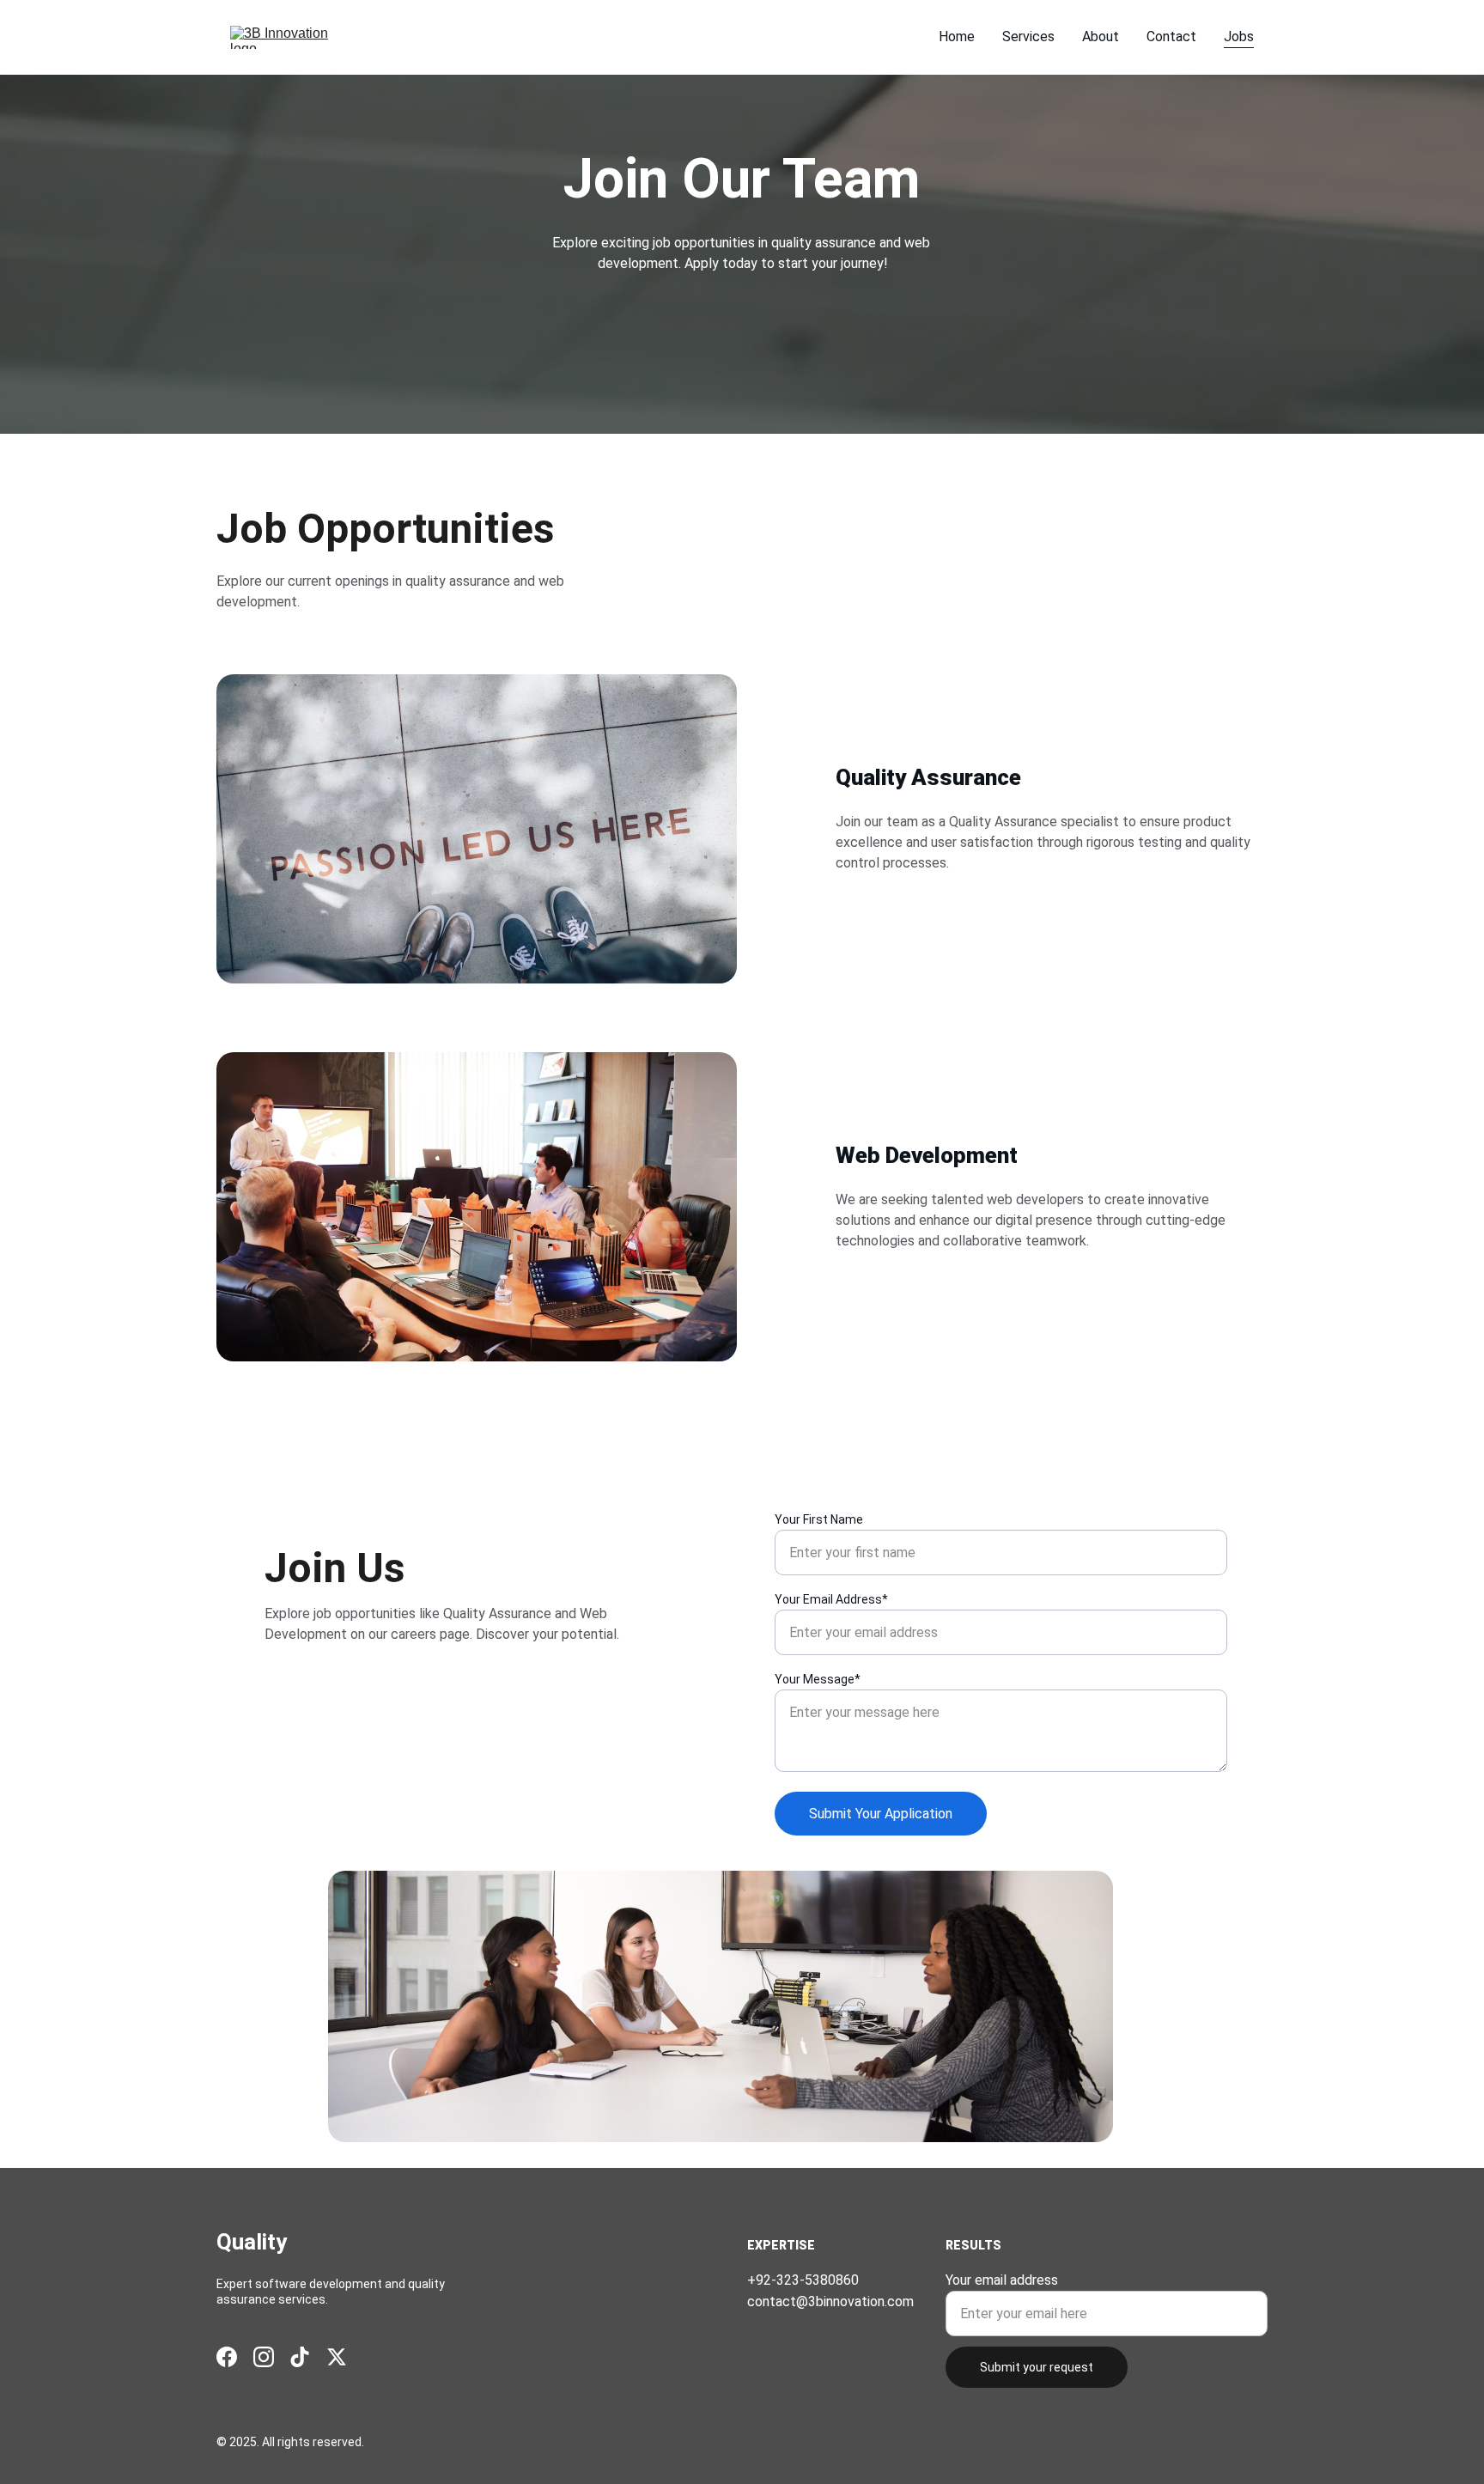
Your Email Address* (831, 1599)
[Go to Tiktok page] (300, 2357)
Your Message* (818, 1679)
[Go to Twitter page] (337, 2357)
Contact (1171, 37)
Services (1028, 37)
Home (957, 37)
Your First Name (819, 1519)
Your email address (1002, 2280)
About (1101, 37)
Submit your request (1037, 2367)
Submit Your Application (881, 1814)
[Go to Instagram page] (264, 2357)
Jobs (1239, 37)
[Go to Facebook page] (227, 2357)
